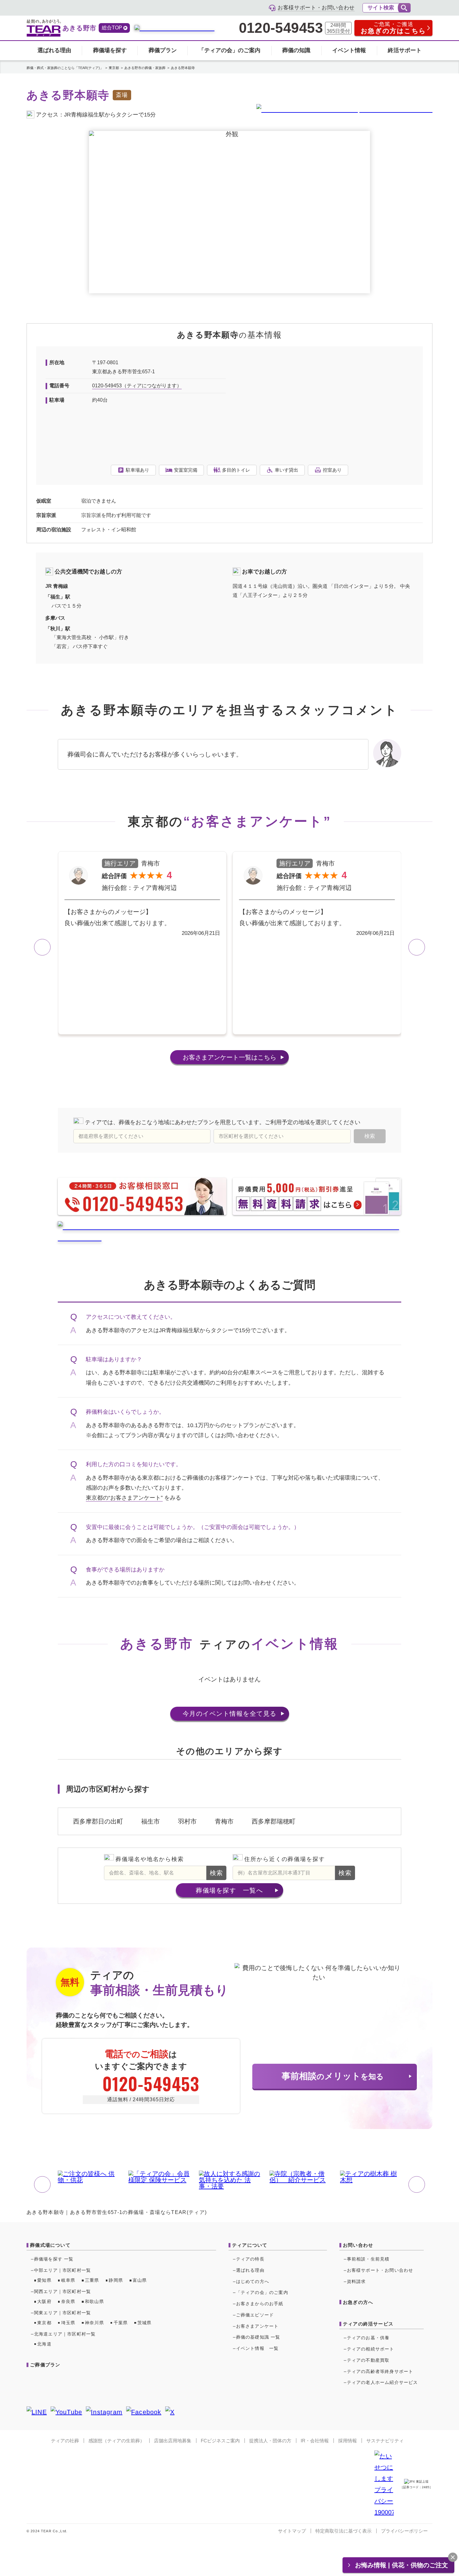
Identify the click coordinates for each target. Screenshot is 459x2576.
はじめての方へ (253, 2281)
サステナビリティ (385, 2441)
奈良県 (68, 2301)
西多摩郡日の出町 (98, 1821)
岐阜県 (68, 2280)
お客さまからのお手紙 (260, 2304)
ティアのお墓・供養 (368, 2338)
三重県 (92, 2280)
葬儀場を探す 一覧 (54, 2259)
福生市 (151, 1821)
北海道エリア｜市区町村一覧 (65, 2334)
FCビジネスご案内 (220, 2441)
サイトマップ (292, 2531)
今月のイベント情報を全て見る (230, 1714)
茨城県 (145, 2323)
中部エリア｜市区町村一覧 (62, 2270)
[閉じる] (453, 2557)
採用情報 (348, 2441)
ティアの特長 (250, 2259)
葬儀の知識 (296, 50)
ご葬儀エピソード (255, 2315)
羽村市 (187, 1821)
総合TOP (112, 28)
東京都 (44, 2323)
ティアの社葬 (65, 2441)
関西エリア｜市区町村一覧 (62, 2291)
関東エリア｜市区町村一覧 (62, 2313)
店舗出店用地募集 (173, 2441)
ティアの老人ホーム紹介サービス (383, 2382)
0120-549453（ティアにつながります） (137, 386)
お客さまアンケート (230, 1057)
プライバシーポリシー (404, 2531)
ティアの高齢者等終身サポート (380, 2371)
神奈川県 (94, 2323)
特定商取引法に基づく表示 (343, 2531)
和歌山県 (94, 2301)
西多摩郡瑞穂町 (274, 1821)
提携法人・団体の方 (270, 2441)
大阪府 (44, 2301)
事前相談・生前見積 (368, 2259)
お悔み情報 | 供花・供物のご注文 (402, 2565)
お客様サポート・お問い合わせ (380, 2270)
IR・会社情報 (315, 2441)
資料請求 (356, 2281)
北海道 (44, 2344)
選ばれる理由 (54, 50)
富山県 (140, 2280)
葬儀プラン (163, 50)
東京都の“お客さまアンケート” (124, 1498)
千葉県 (121, 2323)
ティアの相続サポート (371, 2349)
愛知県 (44, 2280)
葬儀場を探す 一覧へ (229, 1890)
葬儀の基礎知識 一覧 (258, 2337)
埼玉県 (68, 2323)
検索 (217, 1873)
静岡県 (116, 2280)
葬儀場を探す (110, 50)
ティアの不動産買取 (368, 2360)
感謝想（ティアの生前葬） (116, 2441)
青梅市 (224, 1821)
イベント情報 (349, 50)
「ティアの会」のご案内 (230, 50)
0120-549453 (281, 28)
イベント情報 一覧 (257, 2348)
